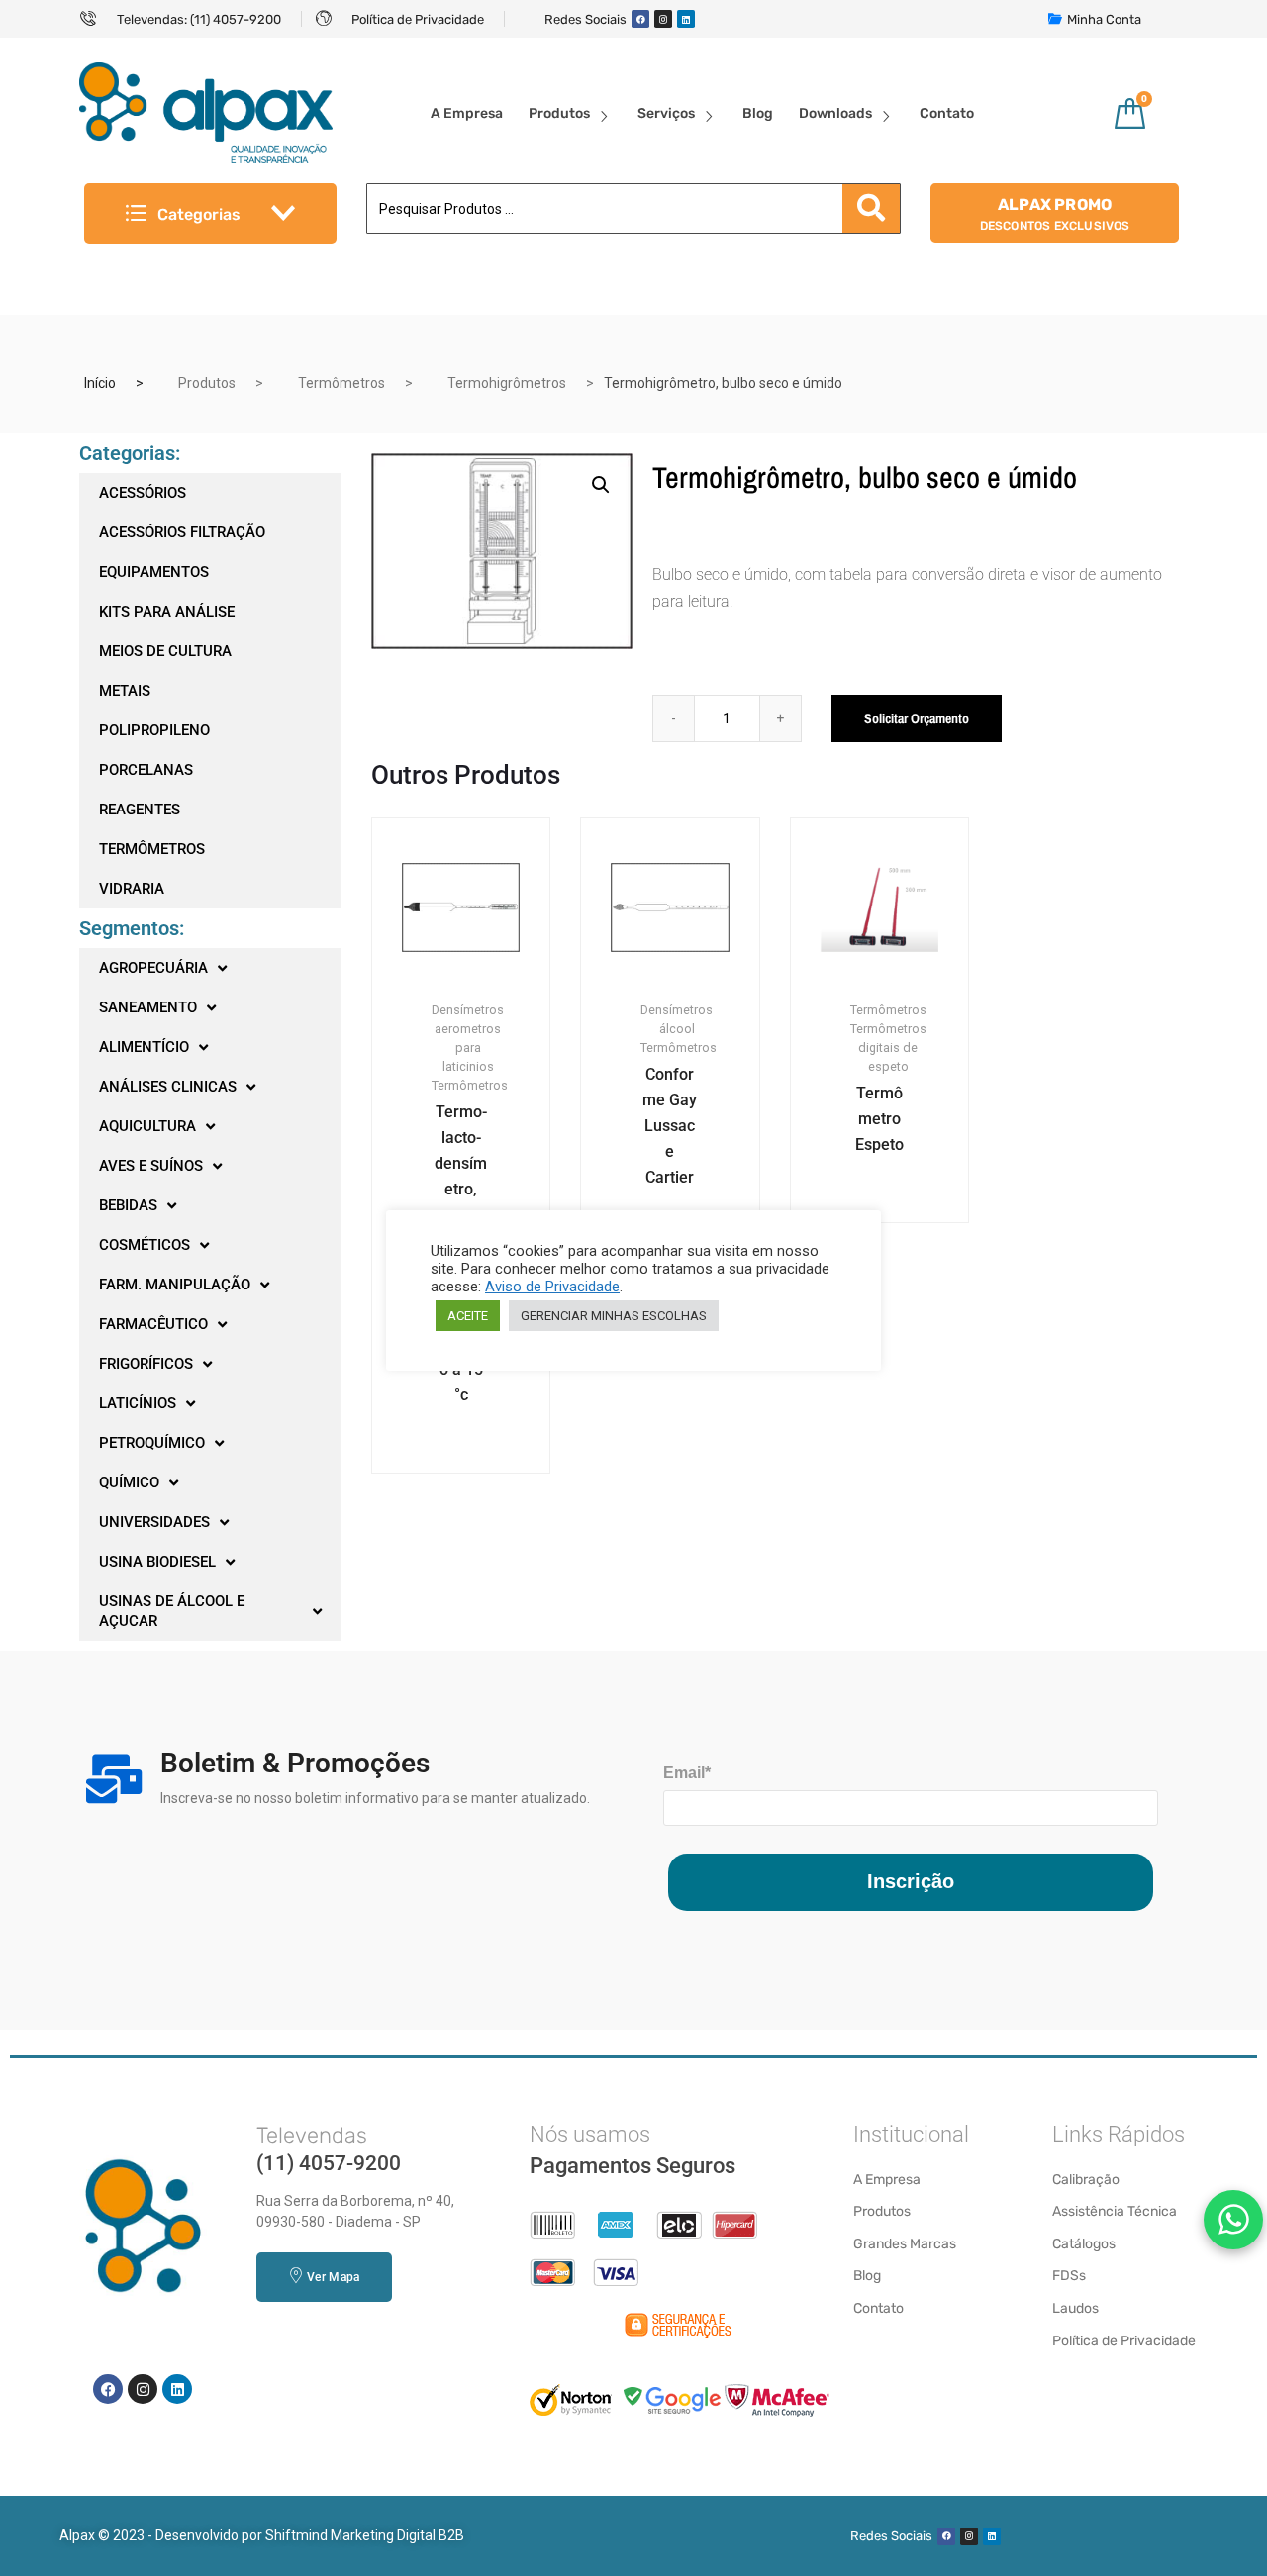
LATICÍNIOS (138, 1403)
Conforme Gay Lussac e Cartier (670, 1126)
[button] (601, 485)
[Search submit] (871, 208)
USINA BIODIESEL (157, 1562)
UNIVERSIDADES (154, 1522)
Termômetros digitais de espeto (888, 1048)
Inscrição (911, 1881)
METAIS (125, 691)
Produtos (559, 113)
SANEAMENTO (148, 1007)
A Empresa (467, 113)
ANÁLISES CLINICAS (168, 1087)
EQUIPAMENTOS (154, 572)
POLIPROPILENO (154, 730)
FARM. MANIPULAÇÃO (175, 1285)
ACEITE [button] (468, 1316)
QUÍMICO (129, 1482)
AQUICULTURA (147, 1126)
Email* (687, 1773)
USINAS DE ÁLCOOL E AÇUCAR (172, 1611)
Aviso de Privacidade (552, 1287)
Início (100, 383)
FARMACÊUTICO (153, 1324)
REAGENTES (140, 810)
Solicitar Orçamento (917, 718)
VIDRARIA (132, 889)
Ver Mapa (333, 2277)
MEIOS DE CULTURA (165, 651)
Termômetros (341, 383)
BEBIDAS (128, 1205)
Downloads (835, 113)
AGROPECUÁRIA (153, 968)
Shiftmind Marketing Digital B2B (365, 2535)
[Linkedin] (686, 19)
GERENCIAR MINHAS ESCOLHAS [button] (614, 1316)
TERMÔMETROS (152, 849)
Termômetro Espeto (879, 1119)
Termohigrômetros (507, 383)
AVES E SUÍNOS (151, 1166)
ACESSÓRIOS (143, 493)
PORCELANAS (146, 770)
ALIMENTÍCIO (144, 1047)
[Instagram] (663, 19)
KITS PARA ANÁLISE (167, 612)
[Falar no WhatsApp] (1233, 2220)
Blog (758, 113)
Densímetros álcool (677, 1019)
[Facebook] (640, 19)
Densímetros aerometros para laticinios (468, 1038)
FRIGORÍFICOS (146, 1364)
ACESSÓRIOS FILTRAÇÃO (182, 532)
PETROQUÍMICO (152, 1443)
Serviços (666, 113)
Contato (947, 113)
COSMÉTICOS (145, 1245)
